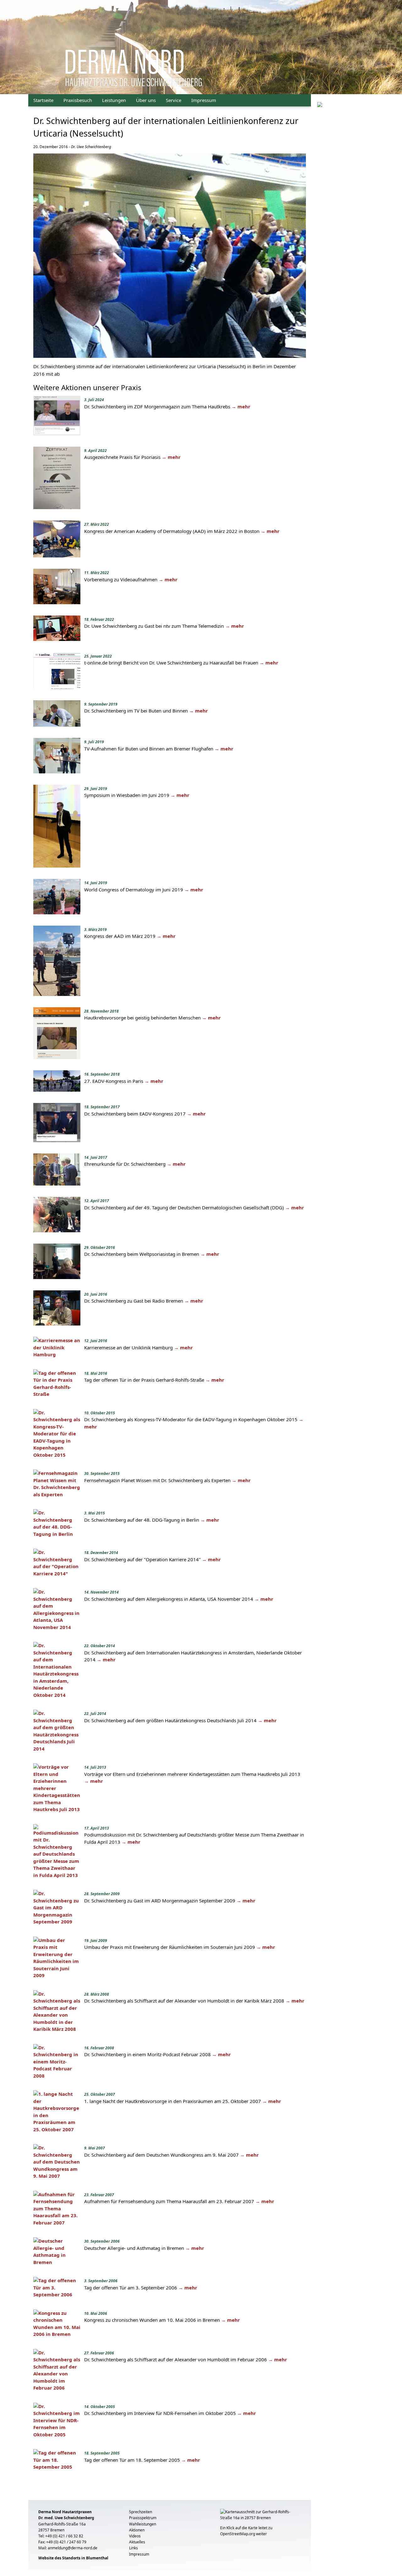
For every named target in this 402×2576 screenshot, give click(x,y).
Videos (135, 2536)
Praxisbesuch (78, 100)
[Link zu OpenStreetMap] (261, 2517)
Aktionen (137, 2530)
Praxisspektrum (143, 2518)
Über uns (146, 100)
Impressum (204, 100)
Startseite (43, 100)
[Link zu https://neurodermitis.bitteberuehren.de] (320, 104)
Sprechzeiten (141, 2512)
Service (174, 100)
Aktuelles (137, 2542)
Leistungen (114, 100)
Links (133, 2548)
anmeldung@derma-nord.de (73, 2548)
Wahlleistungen (143, 2524)
